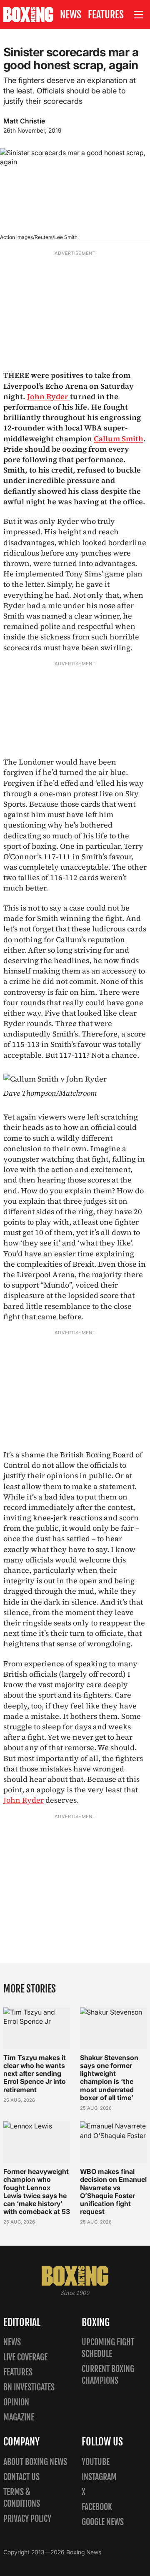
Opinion (16, 2402)
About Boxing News (35, 2462)
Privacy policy (27, 2519)
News (71, 15)
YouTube (96, 2462)
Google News (103, 2522)
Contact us (21, 2477)
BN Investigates (29, 2387)
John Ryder (49, 396)
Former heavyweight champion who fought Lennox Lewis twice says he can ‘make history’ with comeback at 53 (37, 2191)
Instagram (99, 2477)
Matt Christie (24, 121)
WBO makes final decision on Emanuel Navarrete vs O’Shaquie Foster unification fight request (113, 2191)
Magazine (19, 2417)
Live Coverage (25, 2357)
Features (106, 15)
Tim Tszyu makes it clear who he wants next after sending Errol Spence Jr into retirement (35, 2074)
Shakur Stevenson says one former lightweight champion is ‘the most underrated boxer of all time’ (109, 2078)
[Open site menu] (139, 15)
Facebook (97, 2507)
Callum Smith (119, 439)
